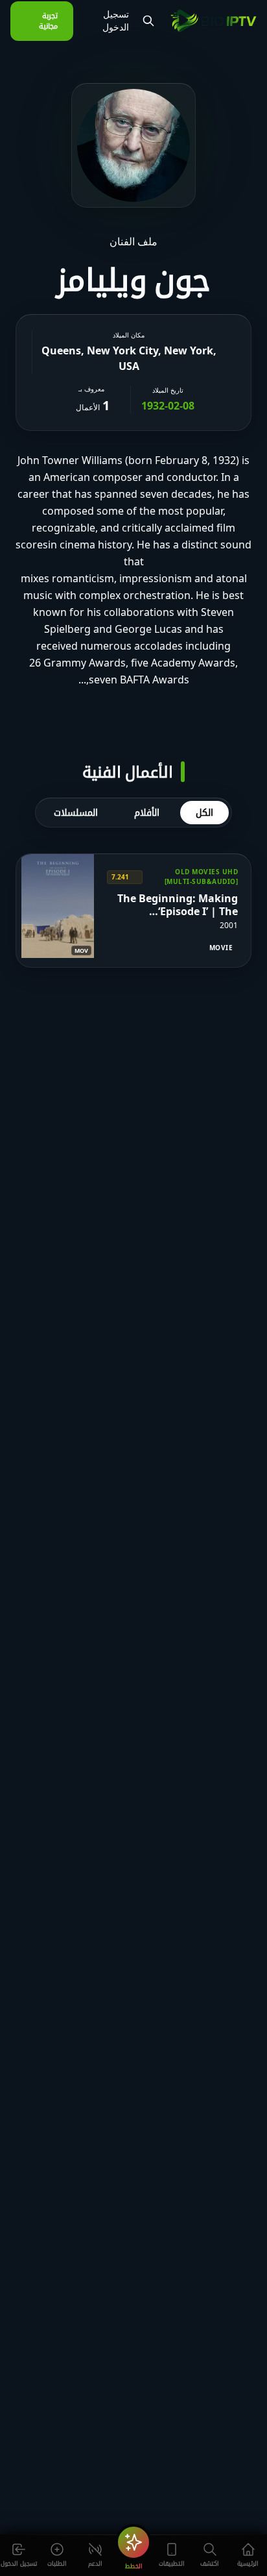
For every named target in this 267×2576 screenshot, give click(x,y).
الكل (204, 812)
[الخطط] (133, 2542)
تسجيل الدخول (116, 21)
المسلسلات (76, 812)
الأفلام (147, 812)
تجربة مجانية (48, 21)
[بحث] (148, 21)
